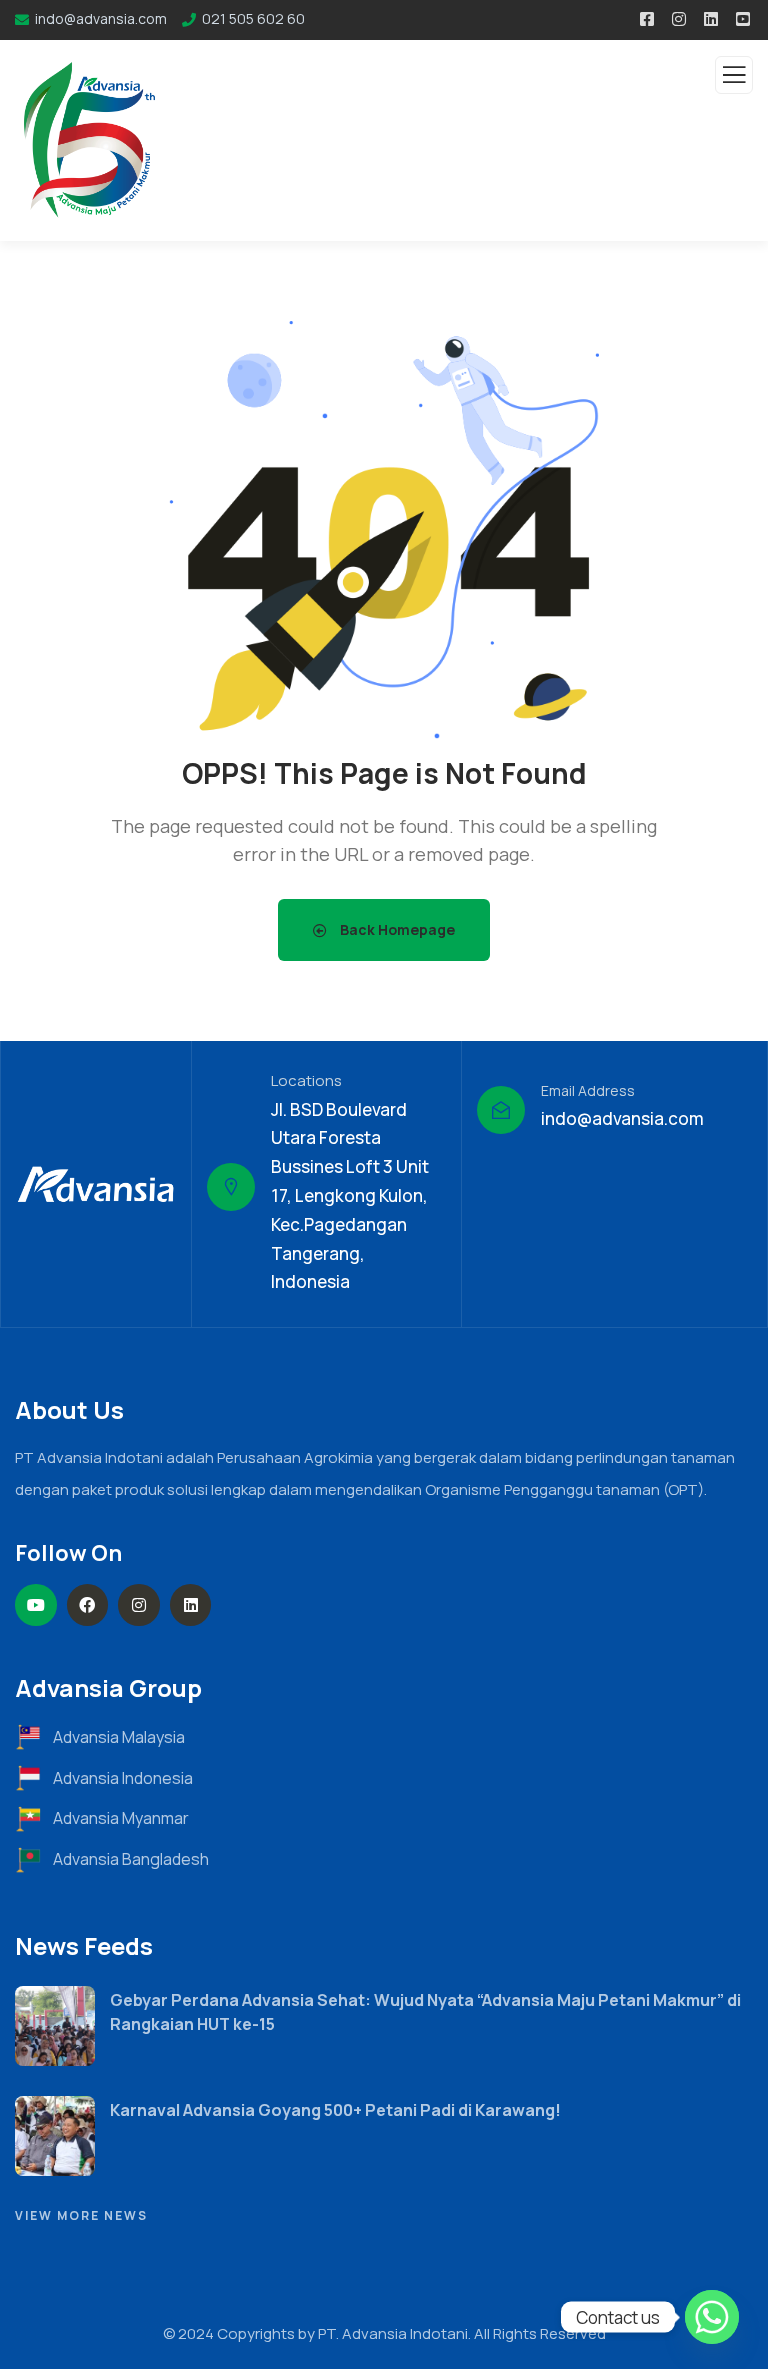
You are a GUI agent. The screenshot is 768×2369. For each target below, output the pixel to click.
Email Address (588, 1090)
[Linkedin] (191, 1605)
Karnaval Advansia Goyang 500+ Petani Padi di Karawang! (335, 2110)
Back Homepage (396, 929)
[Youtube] (36, 1605)
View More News (81, 2215)
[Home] (96, 1184)
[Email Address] (501, 1110)
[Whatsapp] (712, 2317)
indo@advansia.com (622, 1118)
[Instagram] (139, 1605)
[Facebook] (88, 1605)
